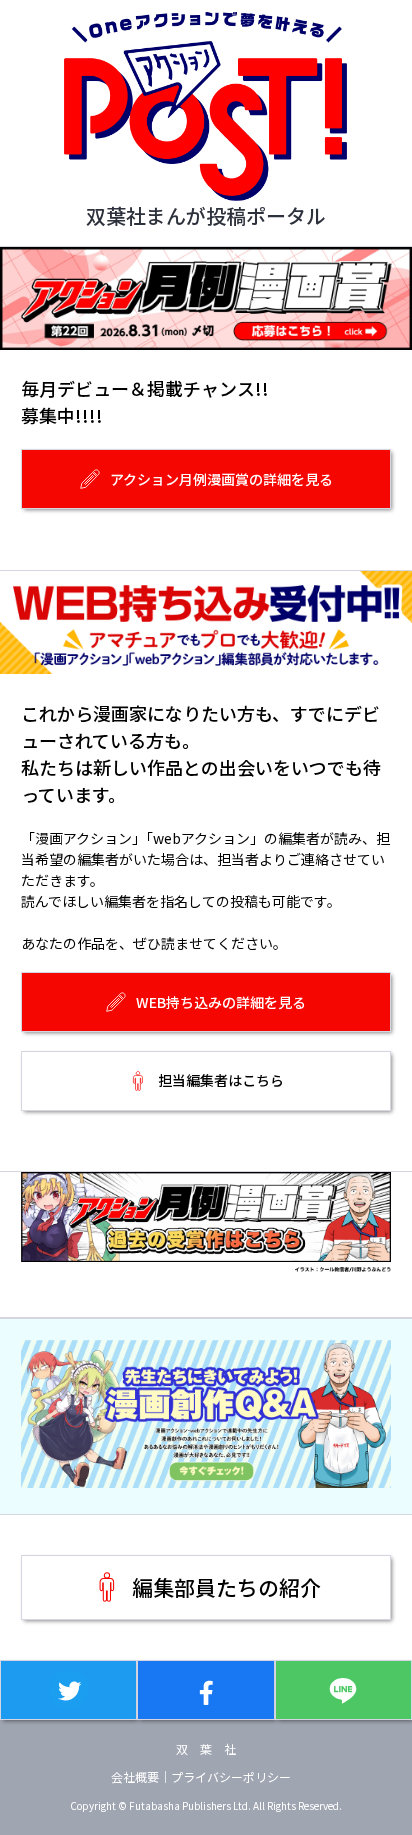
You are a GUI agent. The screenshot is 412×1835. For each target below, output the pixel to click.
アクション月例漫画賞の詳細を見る (221, 479)
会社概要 (135, 1776)
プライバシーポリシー (231, 1776)
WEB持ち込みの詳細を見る (221, 1002)
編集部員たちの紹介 (226, 1587)
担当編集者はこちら (221, 1080)
